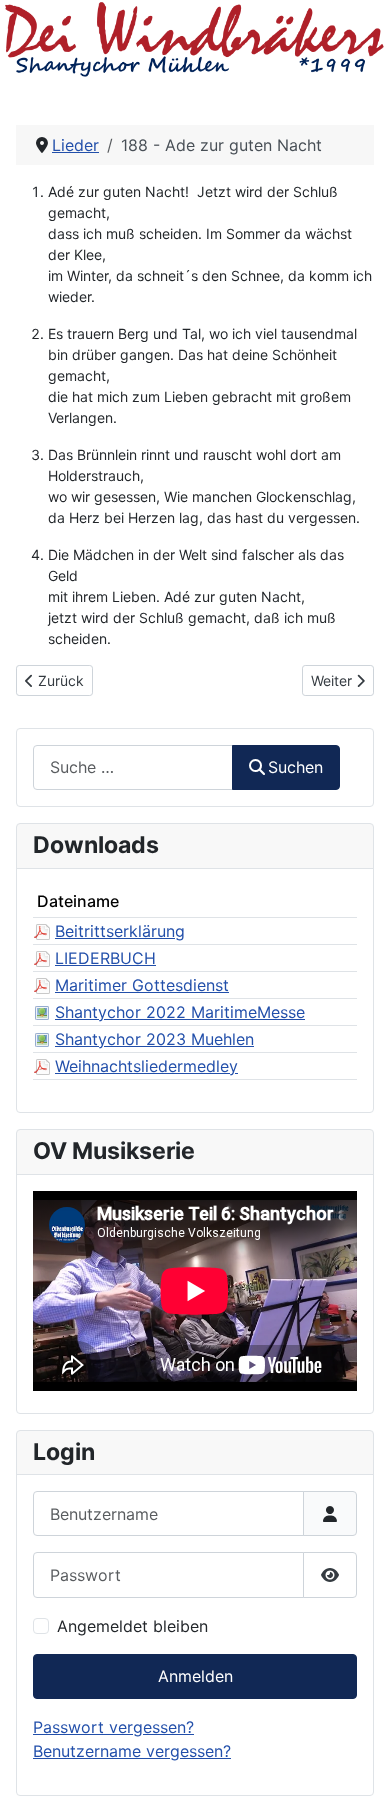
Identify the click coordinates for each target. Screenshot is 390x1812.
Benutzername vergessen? (132, 1751)
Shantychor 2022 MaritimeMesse (180, 1012)
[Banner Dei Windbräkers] (195, 38)
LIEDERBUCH (105, 958)
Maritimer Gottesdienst (142, 985)
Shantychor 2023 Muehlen (154, 1039)
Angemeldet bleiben (132, 1626)
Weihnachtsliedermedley (146, 1066)
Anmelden (195, 1676)
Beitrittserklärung (120, 931)
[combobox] (133, 767)
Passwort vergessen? (113, 1727)
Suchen (295, 767)
